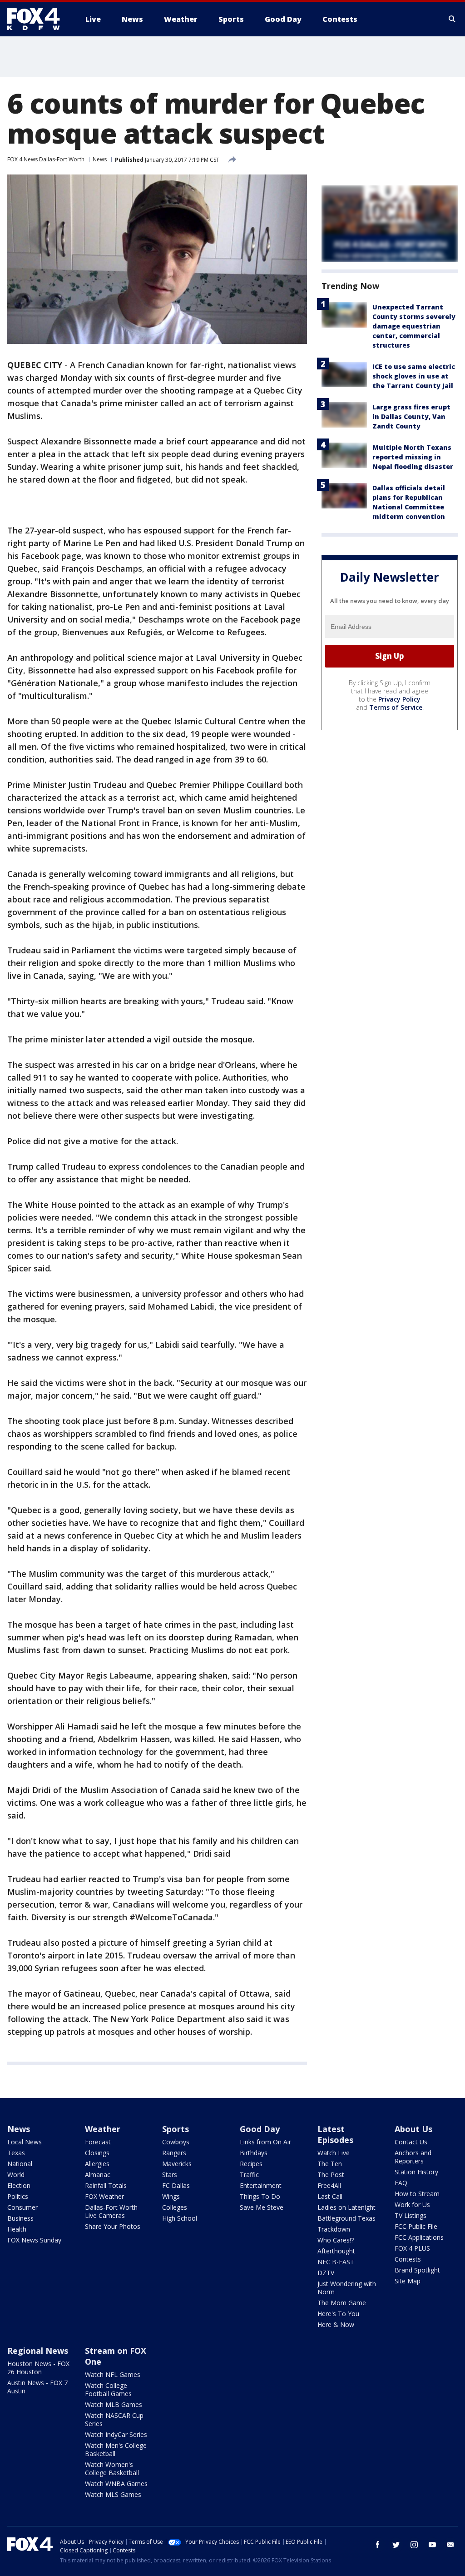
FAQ (401, 2183)
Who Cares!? (336, 2240)
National (20, 2164)
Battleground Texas (346, 2218)
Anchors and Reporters (413, 2157)
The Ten (330, 2164)
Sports (176, 2129)
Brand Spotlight (417, 2270)
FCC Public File (416, 2226)
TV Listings (411, 2215)
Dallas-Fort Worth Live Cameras (111, 2211)
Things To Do (260, 2196)
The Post (331, 2175)
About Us (413, 2129)
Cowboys (176, 2142)
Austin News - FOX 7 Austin (37, 2387)
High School (180, 2218)
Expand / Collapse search (452, 19)
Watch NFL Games (113, 2374)
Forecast (98, 2142)
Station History (416, 2172)
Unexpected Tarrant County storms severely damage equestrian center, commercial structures (414, 326)
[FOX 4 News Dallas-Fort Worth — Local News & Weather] (37, 19)
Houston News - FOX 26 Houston (38, 2368)
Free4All (329, 2185)
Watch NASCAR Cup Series (114, 2419)
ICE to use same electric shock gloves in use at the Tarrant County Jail (414, 376)
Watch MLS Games (113, 2494)
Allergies (97, 2164)
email (450, 2545)
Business (20, 2218)
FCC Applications (419, 2237)
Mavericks (177, 2164)
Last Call (330, 2196)
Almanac (98, 2175)
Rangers (174, 2153)
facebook (378, 2545)
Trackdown (334, 2229)
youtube (432, 2545)
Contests (408, 2259)
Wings (171, 2196)
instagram (414, 2545)
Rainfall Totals (106, 2185)
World (16, 2175)
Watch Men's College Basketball (116, 2449)
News (100, 159)
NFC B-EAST (336, 2262)
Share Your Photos (113, 2226)
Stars (170, 2175)
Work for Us (412, 2205)
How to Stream (417, 2194)
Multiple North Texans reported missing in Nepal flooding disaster (413, 457)
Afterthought (336, 2251)
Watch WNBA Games (116, 2484)
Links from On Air (265, 2142)
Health (17, 2229)
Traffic (249, 2175)
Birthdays (254, 2153)
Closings (97, 2153)
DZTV (326, 2273)
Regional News (38, 2351)
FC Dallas (176, 2185)
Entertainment (261, 2185)
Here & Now (336, 2324)
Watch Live (334, 2153)
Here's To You (338, 2314)
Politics (18, 2196)
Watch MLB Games (114, 2404)
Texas (16, 2153)
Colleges (175, 2207)
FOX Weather (104, 2196)
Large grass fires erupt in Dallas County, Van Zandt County (411, 416)
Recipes (251, 2164)
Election (19, 2185)
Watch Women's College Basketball (112, 2469)
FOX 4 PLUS (412, 2248)
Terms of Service (396, 707)
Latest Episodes (335, 2134)
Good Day (260, 2129)
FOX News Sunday (34, 2240)
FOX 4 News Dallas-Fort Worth (46, 159)
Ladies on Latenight (346, 2207)
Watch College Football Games (108, 2389)
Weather (103, 2129)
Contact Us (411, 2142)
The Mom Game (342, 2303)
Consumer (22, 2207)
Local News (25, 2142)
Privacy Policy (399, 699)
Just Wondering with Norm (347, 2288)
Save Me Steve (262, 2207)
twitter (396, 2545)
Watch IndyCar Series (116, 2434)
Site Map (408, 2281)
